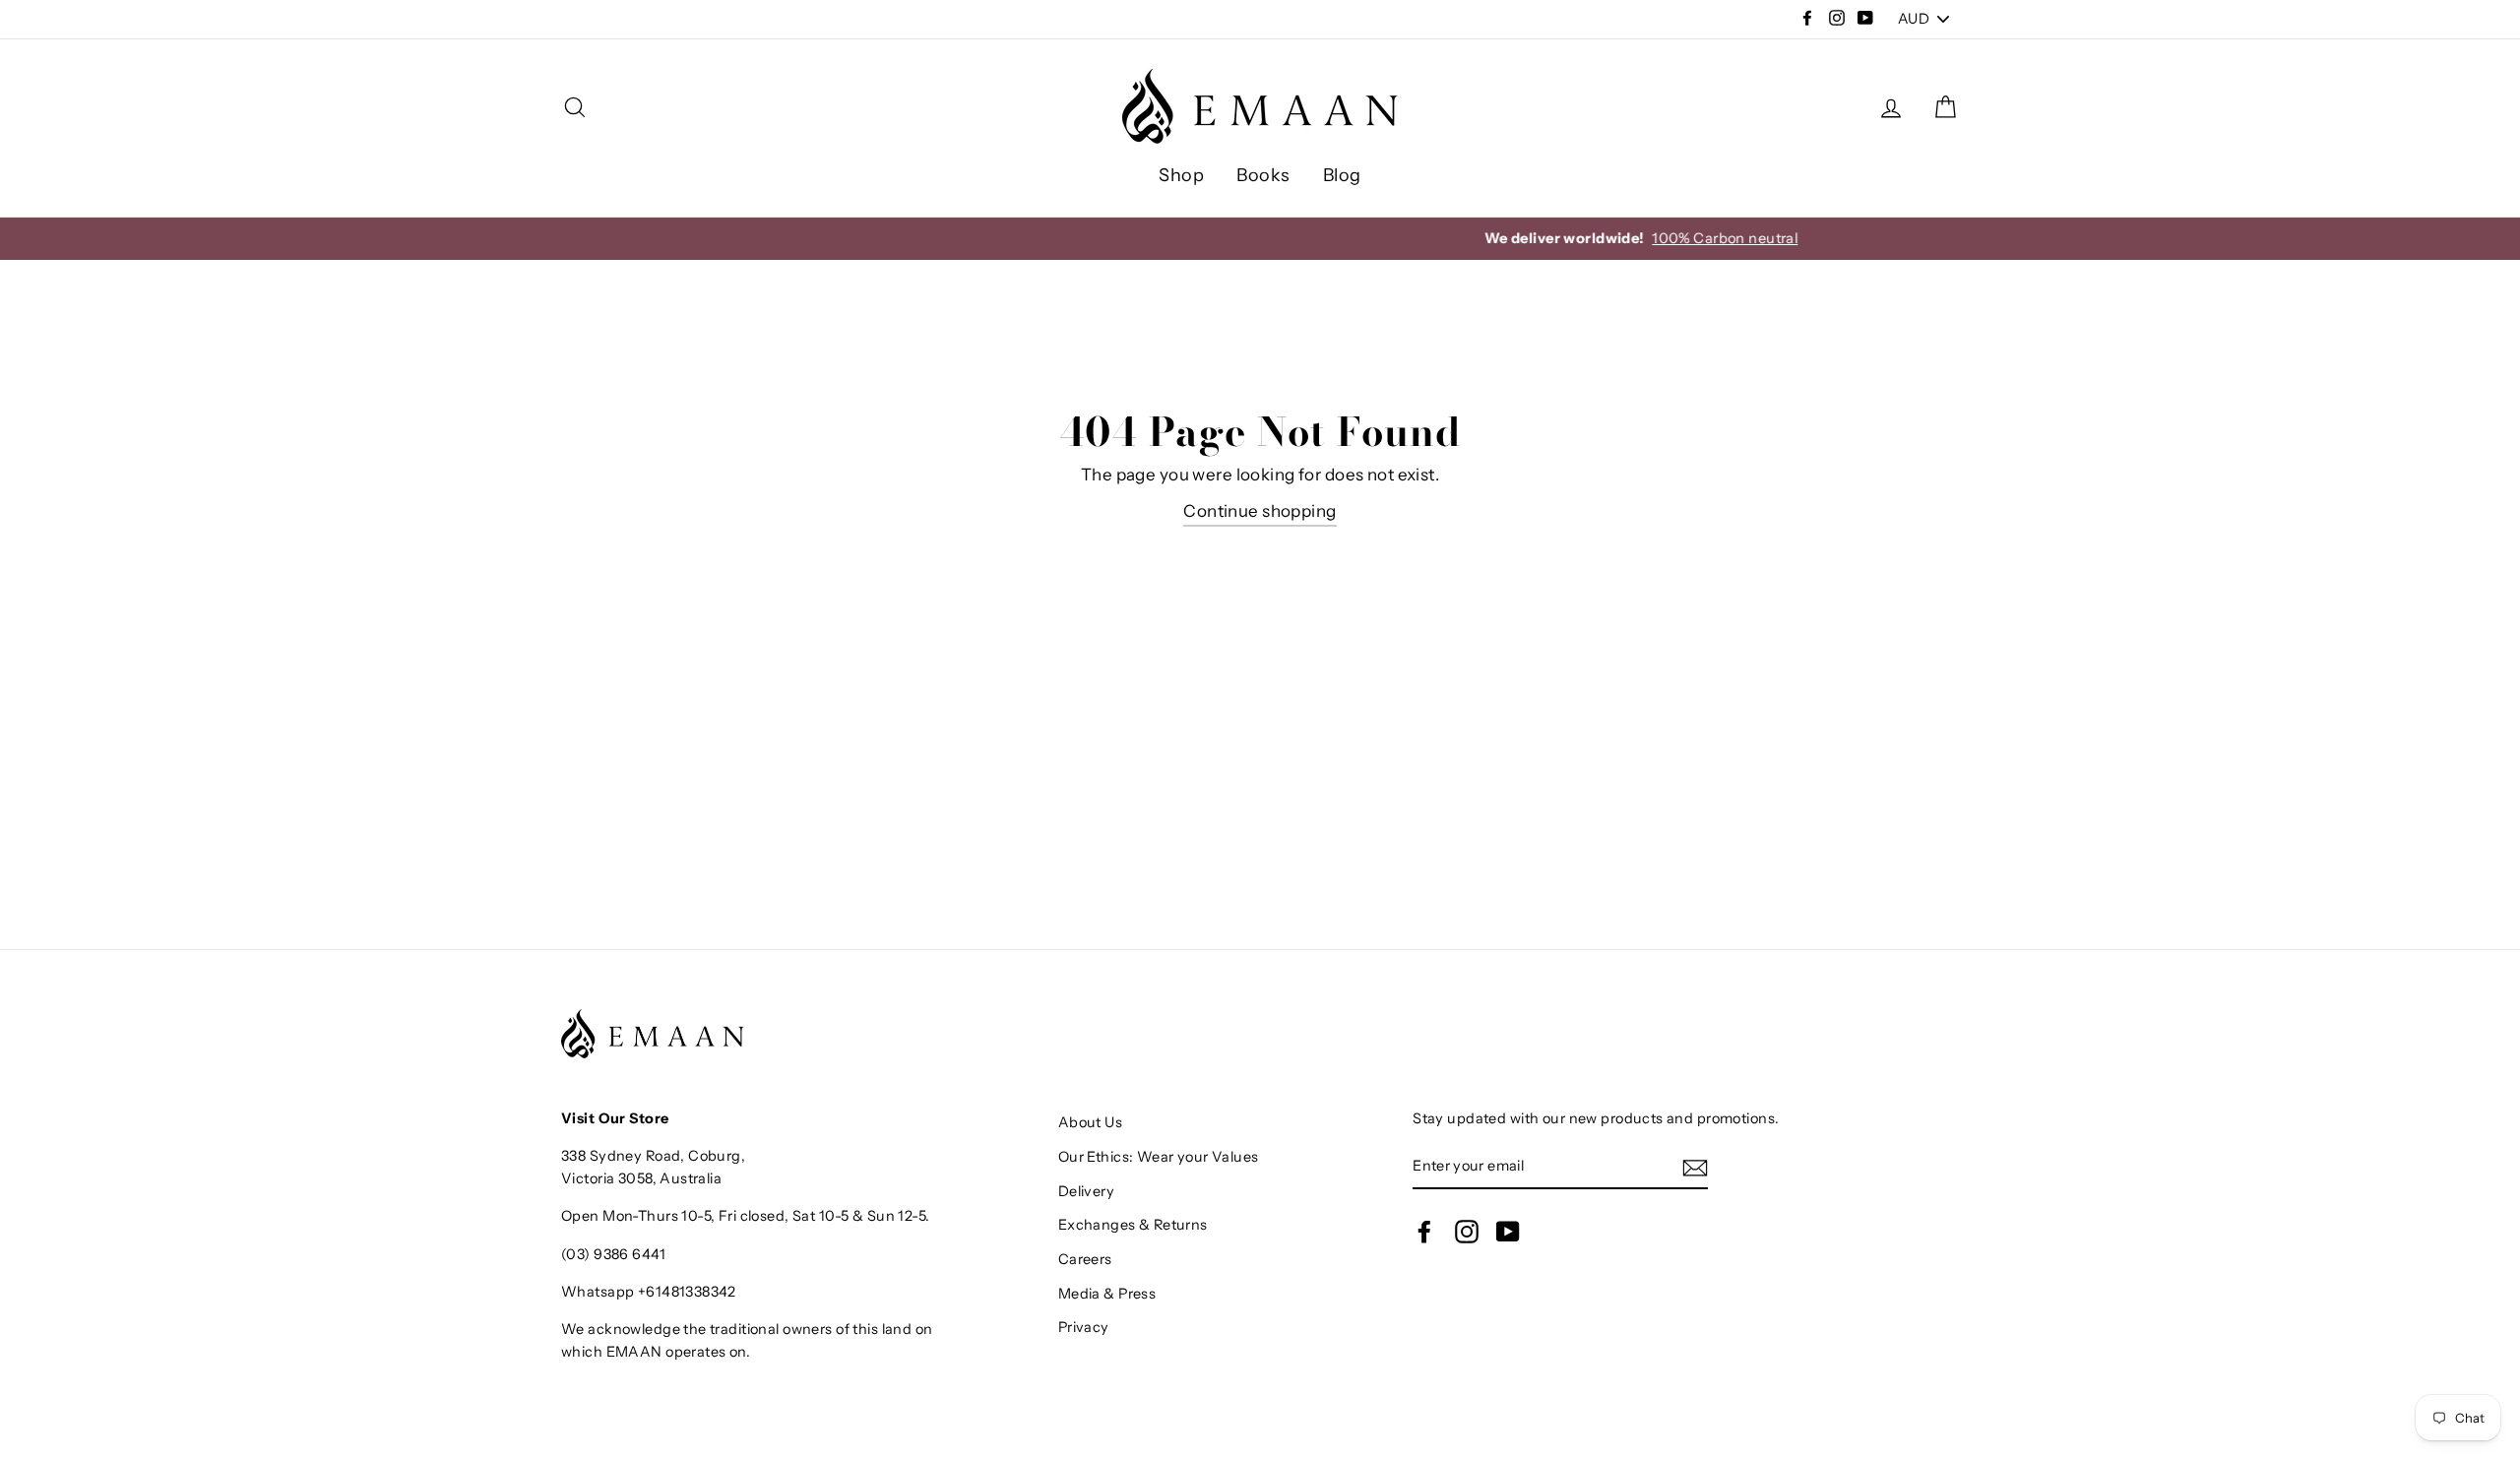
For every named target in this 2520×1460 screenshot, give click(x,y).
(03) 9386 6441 (613, 1254)
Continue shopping (1260, 511)
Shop (1181, 175)
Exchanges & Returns (1133, 1225)
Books (1263, 175)
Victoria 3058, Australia (641, 1178)
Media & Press (1107, 1294)
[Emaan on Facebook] (1424, 1231)
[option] (1260, 239)
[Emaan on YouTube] (1508, 1231)
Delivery (1086, 1191)
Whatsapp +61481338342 (649, 1292)
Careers (1085, 1259)
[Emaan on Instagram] (1467, 1231)
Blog (1342, 175)
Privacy (1084, 1327)
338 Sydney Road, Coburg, (653, 1156)
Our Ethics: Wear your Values (1159, 1157)
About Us (1090, 1122)
